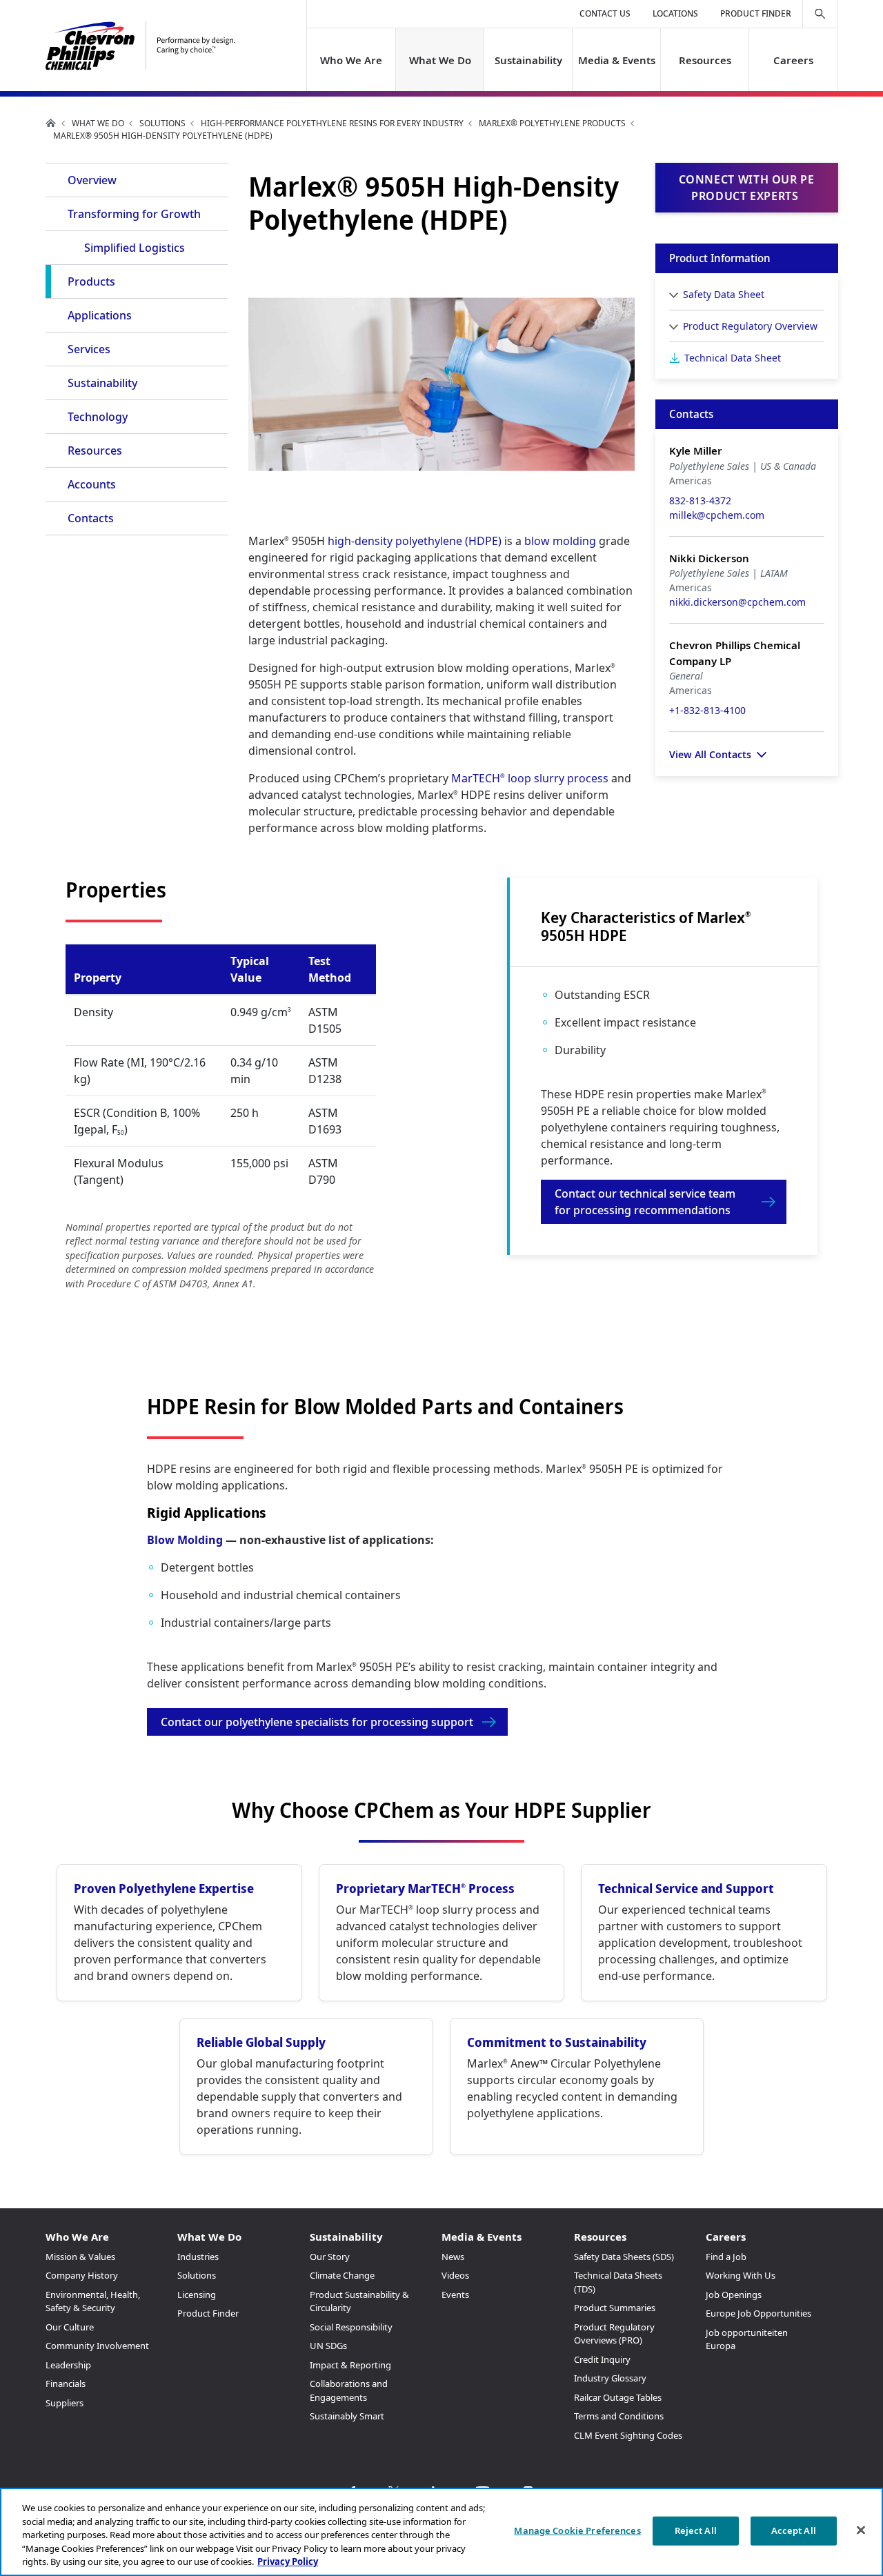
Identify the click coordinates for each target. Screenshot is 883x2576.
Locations (675, 13)
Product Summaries (615, 2308)
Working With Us (741, 2275)
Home (51, 123)
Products (91, 281)
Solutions (162, 123)
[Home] (140, 46)
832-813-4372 (700, 501)
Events (455, 2295)
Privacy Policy (288, 2562)
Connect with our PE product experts (747, 188)
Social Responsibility (351, 2327)
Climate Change (342, 2275)
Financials (66, 2384)
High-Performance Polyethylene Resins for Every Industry (332, 123)
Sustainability (528, 60)
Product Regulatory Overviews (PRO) (614, 2334)
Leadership (68, 2365)
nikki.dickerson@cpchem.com (737, 602)
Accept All (794, 2530)
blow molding (560, 541)
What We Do (439, 60)
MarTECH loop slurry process (530, 778)
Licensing (197, 2295)
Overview (92, 180)
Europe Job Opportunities (758, 2313)
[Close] (861, 2530)
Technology (98, 417)
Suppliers (65, 2403)
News (453, 2257)
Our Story (330, 2257)
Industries (198, 2257)
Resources (705, 60)
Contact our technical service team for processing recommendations (645, 1202)
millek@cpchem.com (717, 515)
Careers (793, 60)
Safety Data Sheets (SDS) (624, 2257)
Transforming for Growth (134, 214)
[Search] (820, 14)
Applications (100, 315)
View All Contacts (710, 754)
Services (89, 349)
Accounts (92, 484)
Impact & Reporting (350, 2365)
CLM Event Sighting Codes (628, 2435)
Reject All (696, 2530)
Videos (455, 2275)
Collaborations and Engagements (349, 2390)
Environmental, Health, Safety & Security (93, 2301)
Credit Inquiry (602, 2359)
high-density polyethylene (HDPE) (415, 541)
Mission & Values (80, 2257)
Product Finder (756, 13)
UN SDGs (328, 2346)
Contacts (91, 518)
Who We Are (351, 60)
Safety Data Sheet (724, 294)
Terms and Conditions (619, 2416)
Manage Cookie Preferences (577, 2530)
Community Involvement (97, 2346)
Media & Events (617, 60)
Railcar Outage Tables (618, 2397)
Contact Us (605, 13)
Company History (82, 2275)
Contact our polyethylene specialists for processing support (317, 1722)
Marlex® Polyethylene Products (552, 123)
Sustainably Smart (347, 2416)
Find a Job (726, 2257)
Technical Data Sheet (733, 358)
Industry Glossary (610, 2378)
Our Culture (70, 2327)
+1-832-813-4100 (707, 710)
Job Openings (734, 2295)
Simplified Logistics (135, 248)
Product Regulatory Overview (750, 326)
